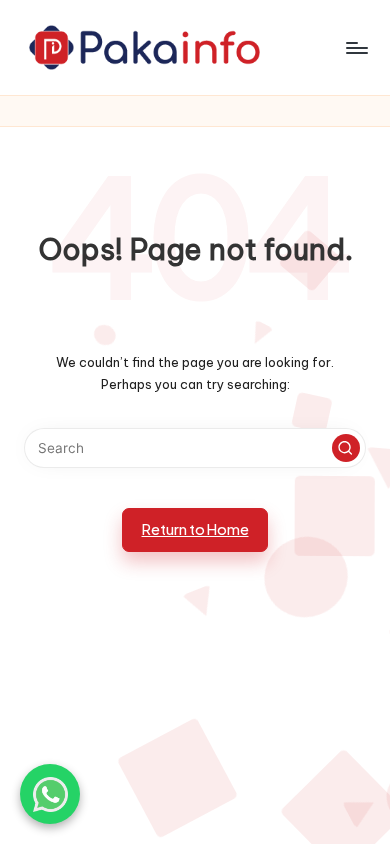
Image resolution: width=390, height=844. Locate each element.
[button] (346, 448)
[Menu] (356, 47)
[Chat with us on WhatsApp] (50, 794)
